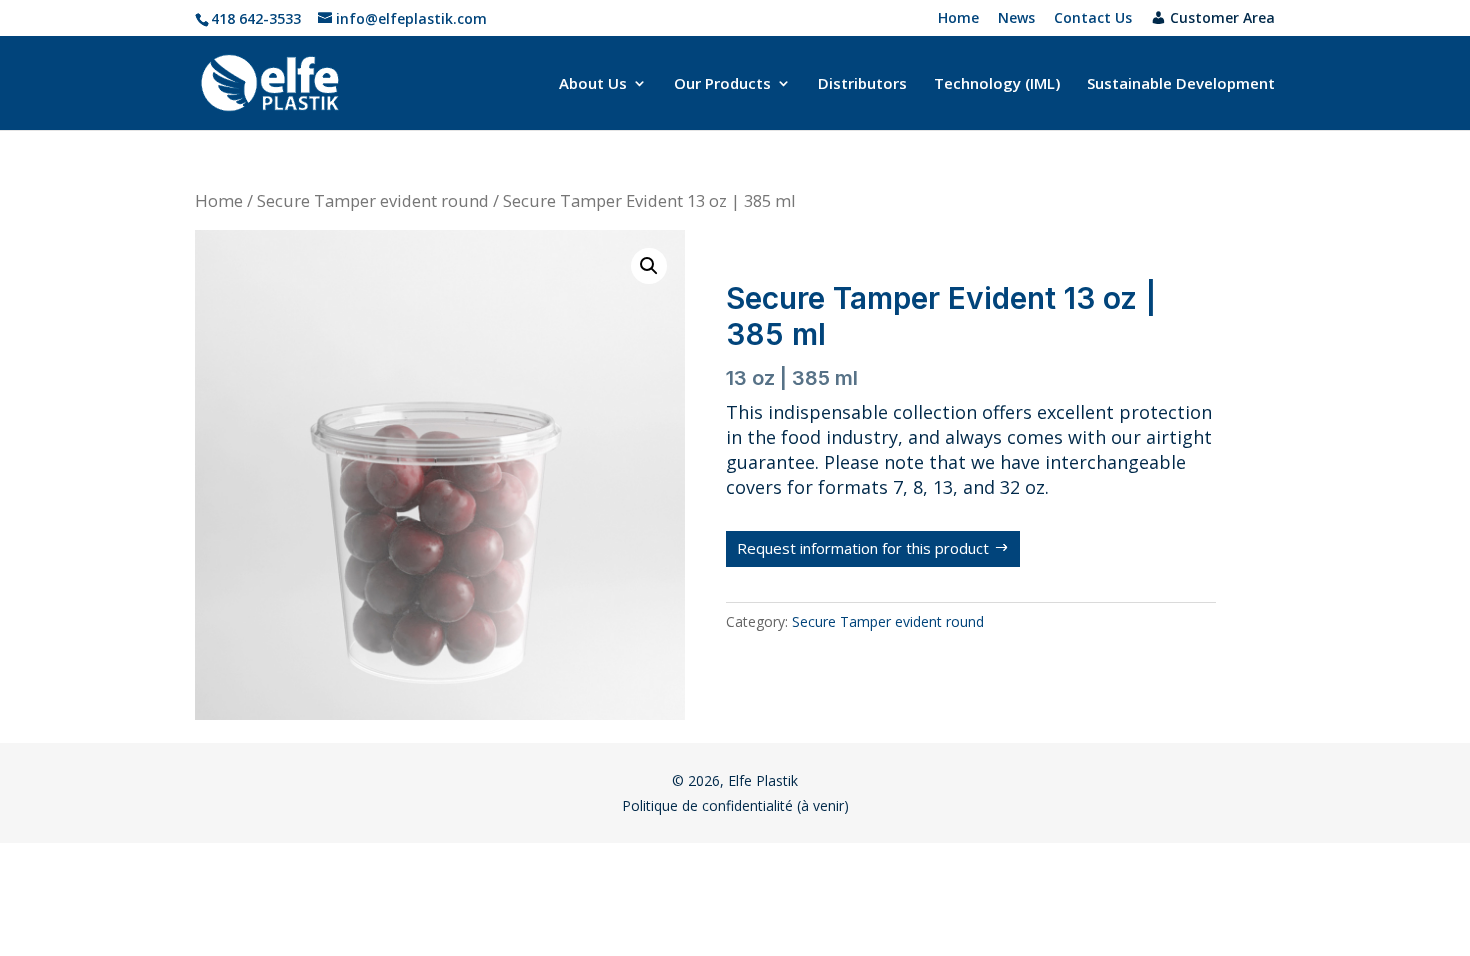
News (1016, 19)
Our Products (722, 84)
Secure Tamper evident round (373, 200)
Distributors (862, 84)
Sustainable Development (1181, 84)
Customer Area (1222, 19)
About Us (593, 84)
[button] (649, 266)
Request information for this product (863, 548)
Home (958, 19)
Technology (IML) (997, 84)
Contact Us (1093, 19)
